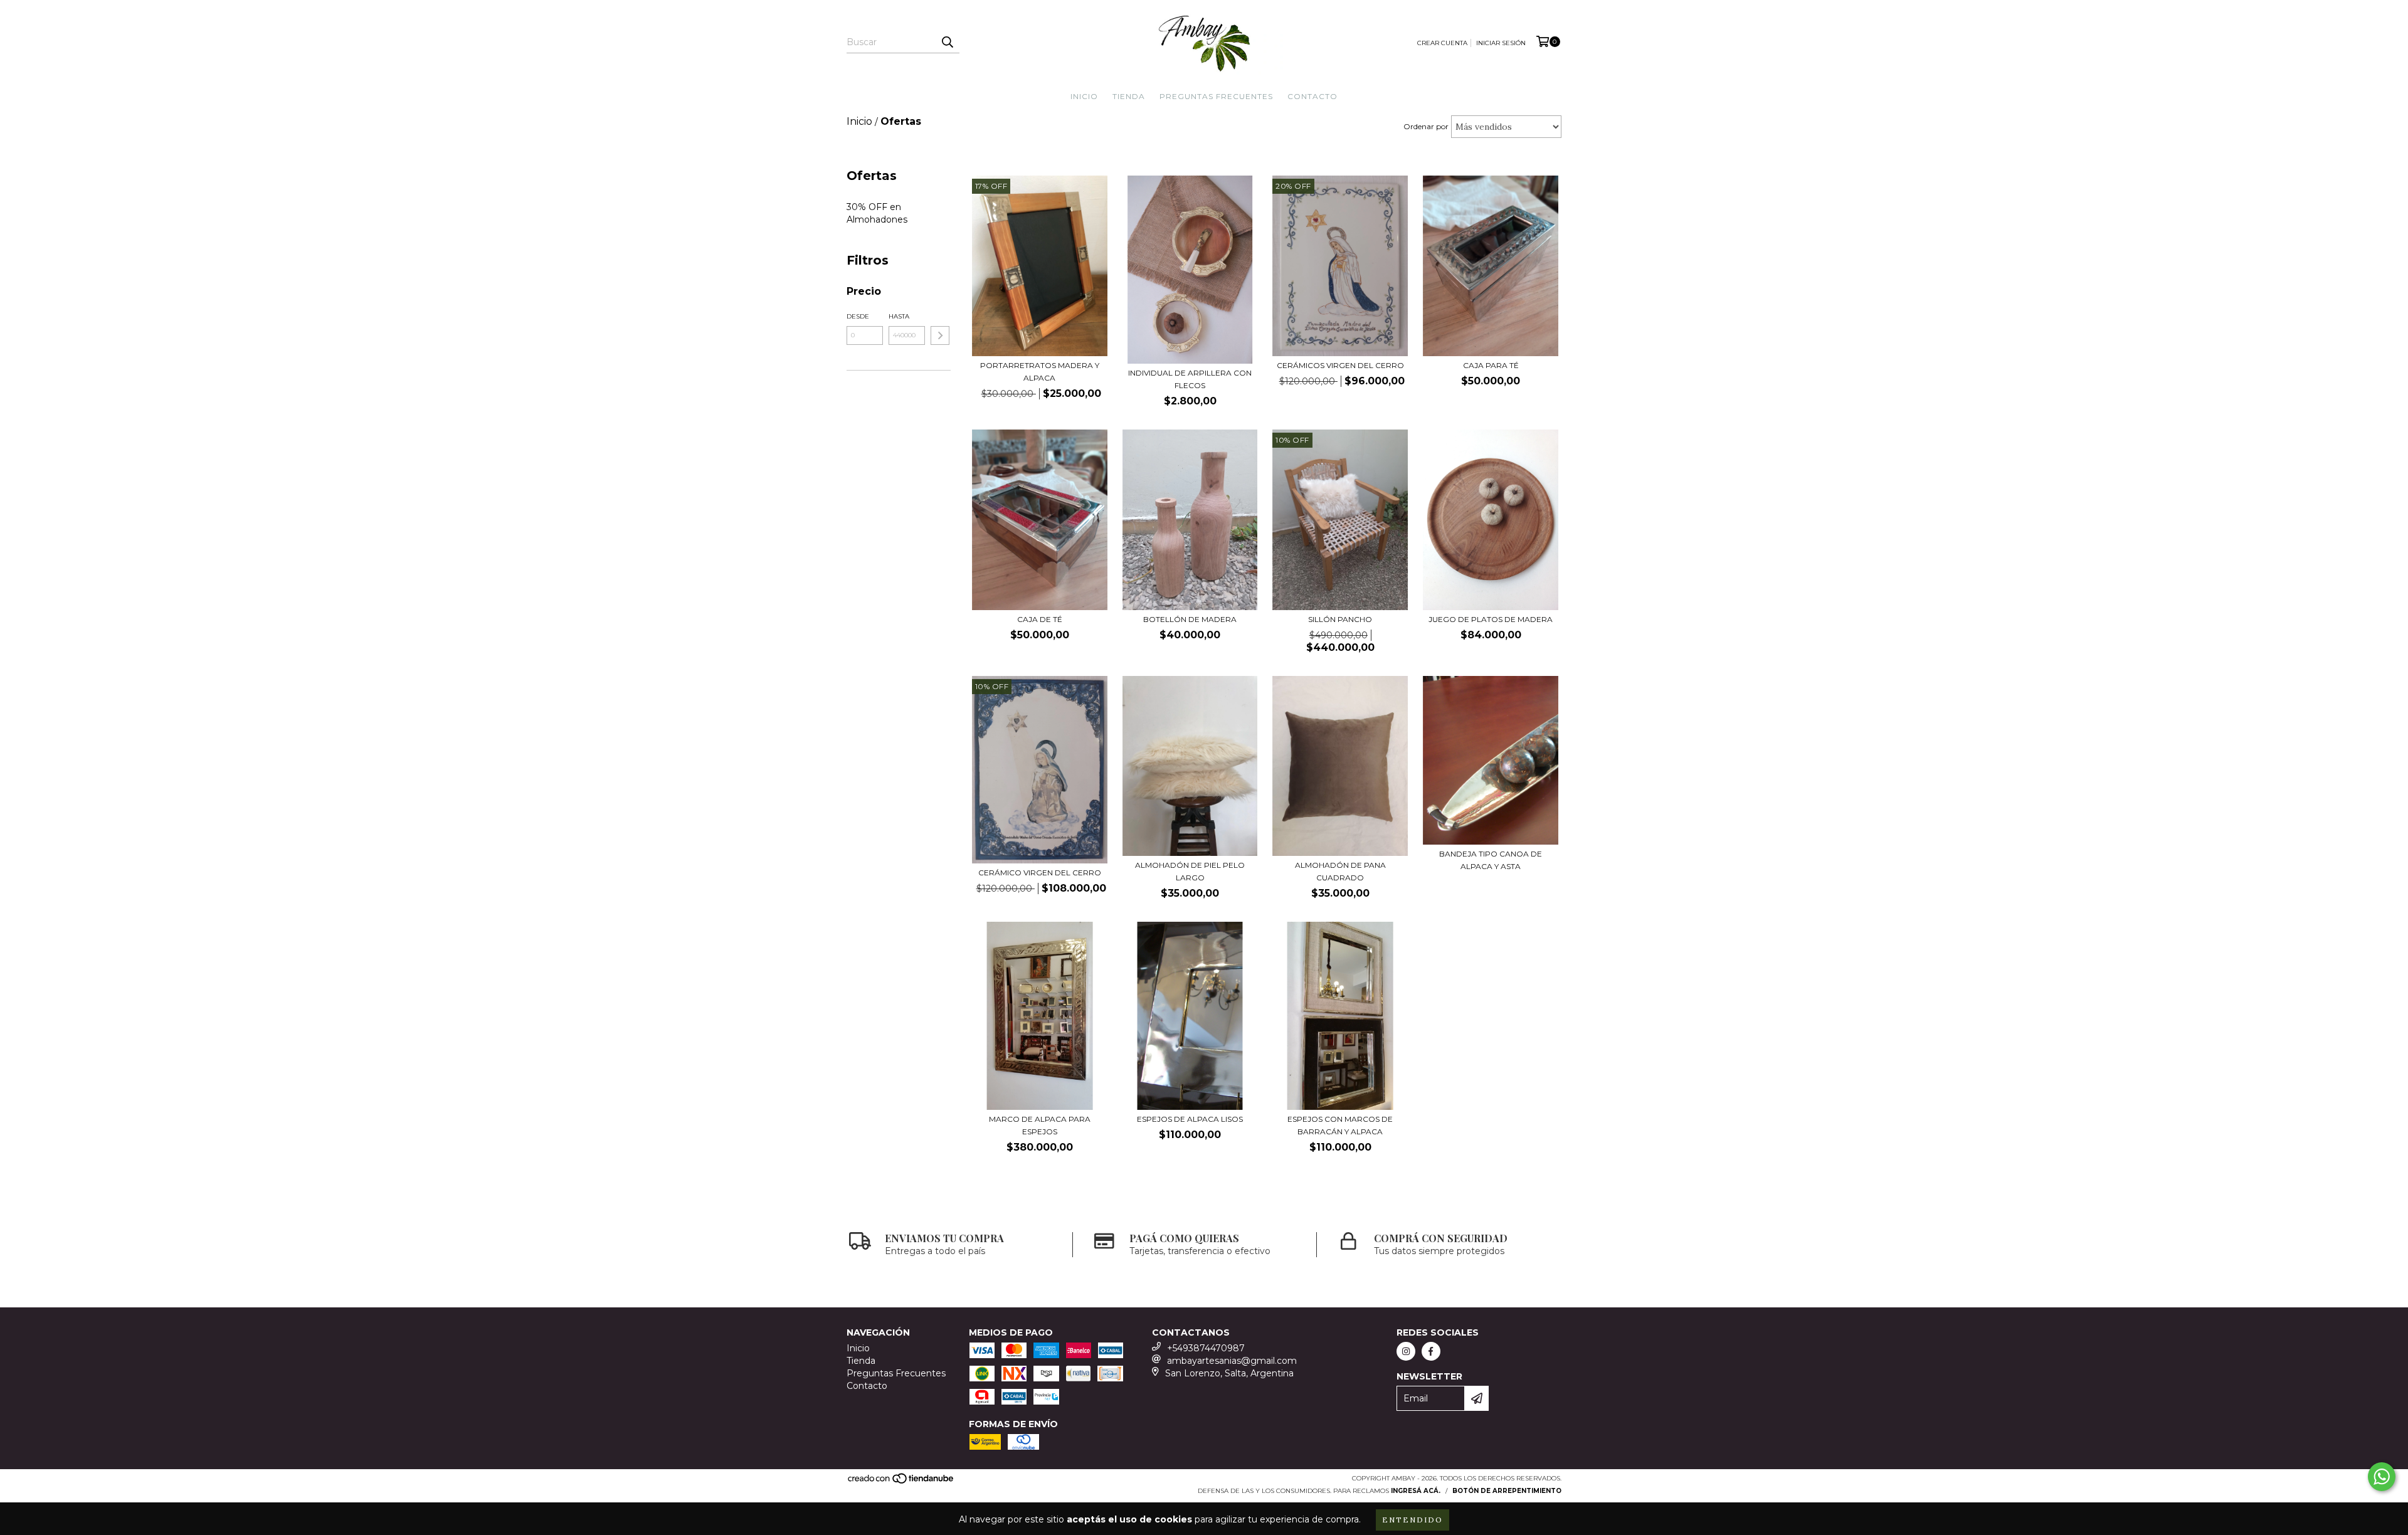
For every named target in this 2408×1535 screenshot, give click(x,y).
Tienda (1129, 96)
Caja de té (1040, 619)
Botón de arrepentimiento (1507, 1491)
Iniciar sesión (1501, 43)
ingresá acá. (1416, 1491)
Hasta (899, 316)
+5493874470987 (1206, 1348)
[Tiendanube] (901, 1483)
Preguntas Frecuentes (1216, 96)
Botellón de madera (1190, 619)
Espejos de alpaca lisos (1190, 1119)
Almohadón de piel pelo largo (1190, 871)
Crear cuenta (1442, 43)
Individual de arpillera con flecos (1190, 379)
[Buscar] (947, 42)
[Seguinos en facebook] (1431, 1351)
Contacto (1312, 96)
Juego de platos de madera (1491, 619)
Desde (858, 316)
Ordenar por (1426, 126)
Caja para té (1491, 365)
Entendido (1413, 1520)
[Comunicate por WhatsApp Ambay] (2382, 1477)
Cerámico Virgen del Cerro (1040, 873)
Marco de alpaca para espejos (1040, 1125)
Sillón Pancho (1340, 619)
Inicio (1084, 96)
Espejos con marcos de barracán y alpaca (1340, 1125)
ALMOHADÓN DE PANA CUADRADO (1340, 871)
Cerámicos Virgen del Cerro (1340, 365)
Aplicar (940, 335)
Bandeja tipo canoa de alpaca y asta (1491, 860)
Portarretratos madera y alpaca (1040, 372)
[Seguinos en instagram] (1406, 1351)
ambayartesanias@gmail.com (1232, 1361)
